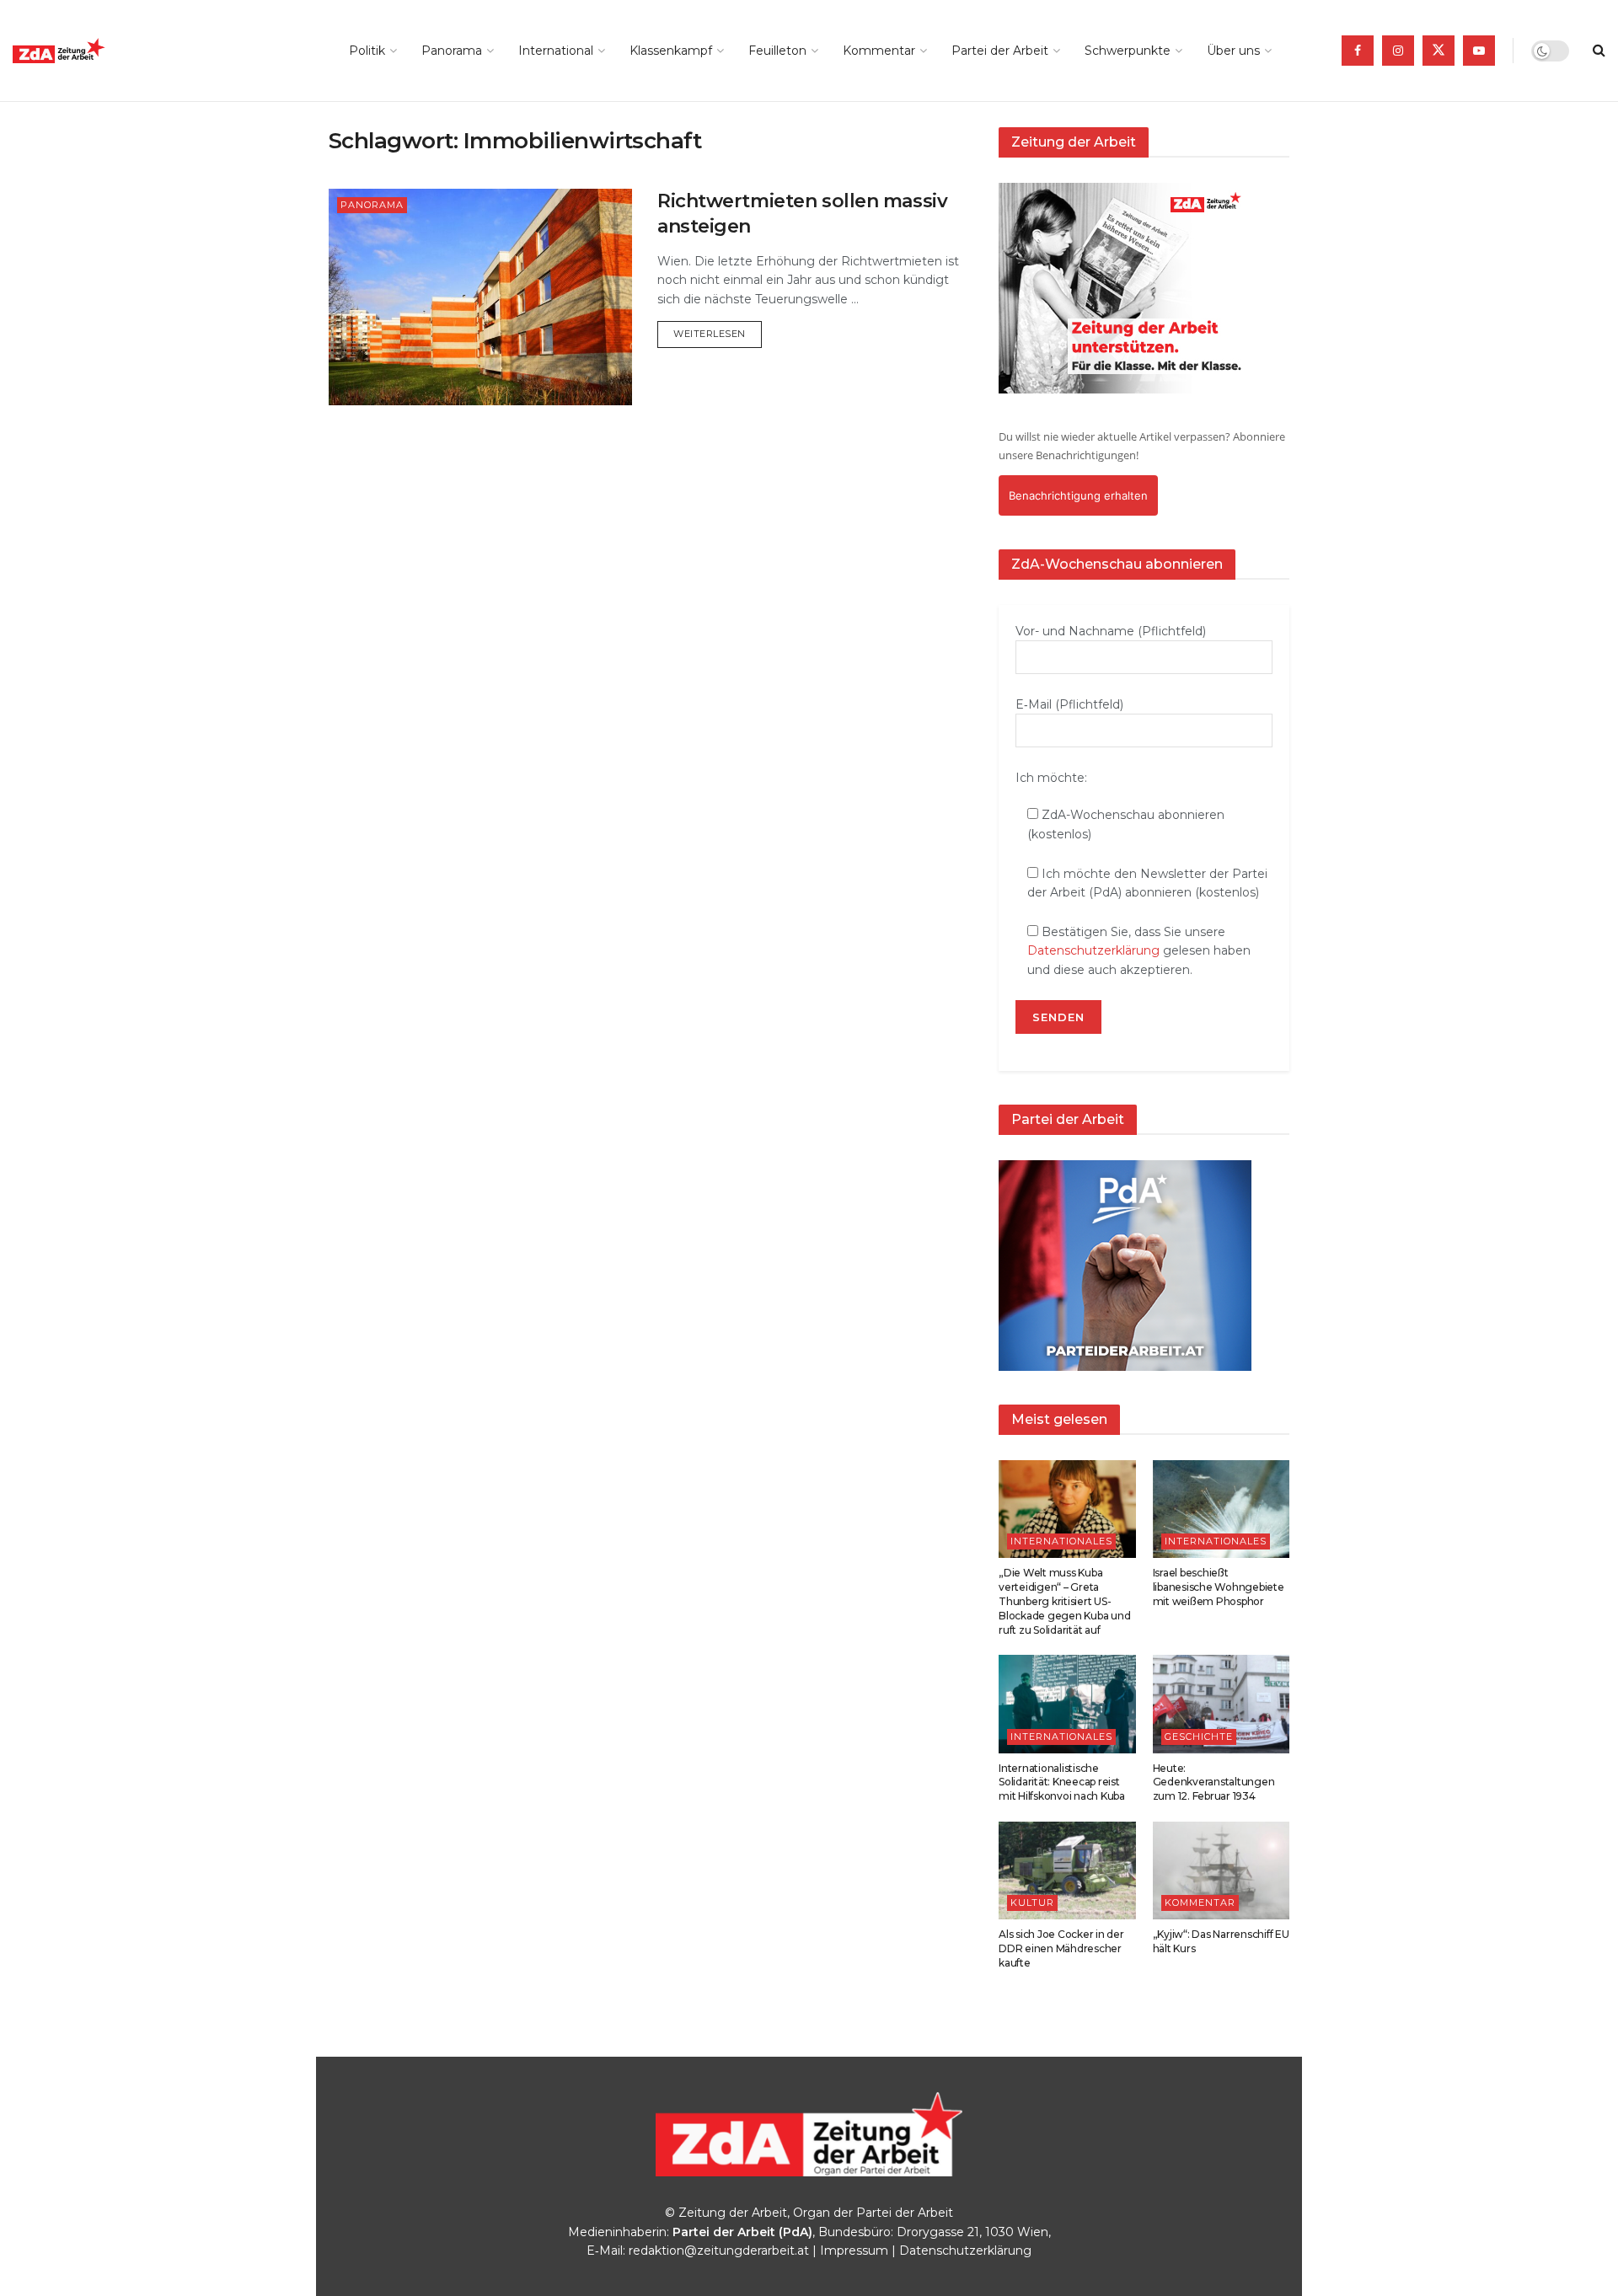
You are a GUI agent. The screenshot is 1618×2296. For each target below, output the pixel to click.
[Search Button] (1599, 51)
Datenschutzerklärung (1093, 950)
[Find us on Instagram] (1398, 51)
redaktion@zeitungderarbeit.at (719, 2251)
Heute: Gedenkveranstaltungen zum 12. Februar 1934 (1214, 1782)
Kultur (1032, 1903)
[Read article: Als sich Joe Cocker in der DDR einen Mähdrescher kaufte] (1067, 1871)
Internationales (1061, 1541)
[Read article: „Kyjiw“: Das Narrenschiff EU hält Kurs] (1222, 1871)
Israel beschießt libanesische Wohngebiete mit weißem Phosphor (1219, 1587)
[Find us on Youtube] (1479, 51)
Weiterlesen (718, 333)
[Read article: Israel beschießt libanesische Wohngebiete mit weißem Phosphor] (1222, 1509)
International (556, 51)
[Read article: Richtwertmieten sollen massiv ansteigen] (480, 297)
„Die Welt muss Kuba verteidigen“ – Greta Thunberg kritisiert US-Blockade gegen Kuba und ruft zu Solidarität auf (1064, 1601)
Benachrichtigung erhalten (1078, 495)
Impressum (854, 2251)
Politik (367, 51)
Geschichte (1199, 1737)
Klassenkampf (671, 51)
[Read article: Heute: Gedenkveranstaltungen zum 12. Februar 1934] (1222, 1704)
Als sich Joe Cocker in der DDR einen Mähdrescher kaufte (1061, 1948)
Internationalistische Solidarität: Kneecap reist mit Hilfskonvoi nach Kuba (1062, 1782)
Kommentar (879, 51)
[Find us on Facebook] (1358, 51)
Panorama (452, 51)
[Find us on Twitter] (1439, 51)
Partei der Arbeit (1000, 51)
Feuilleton (777, 51)
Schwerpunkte (1128, 51)
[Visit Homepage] (97, 51)
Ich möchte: (1051, 778)
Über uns (1233, 51)
